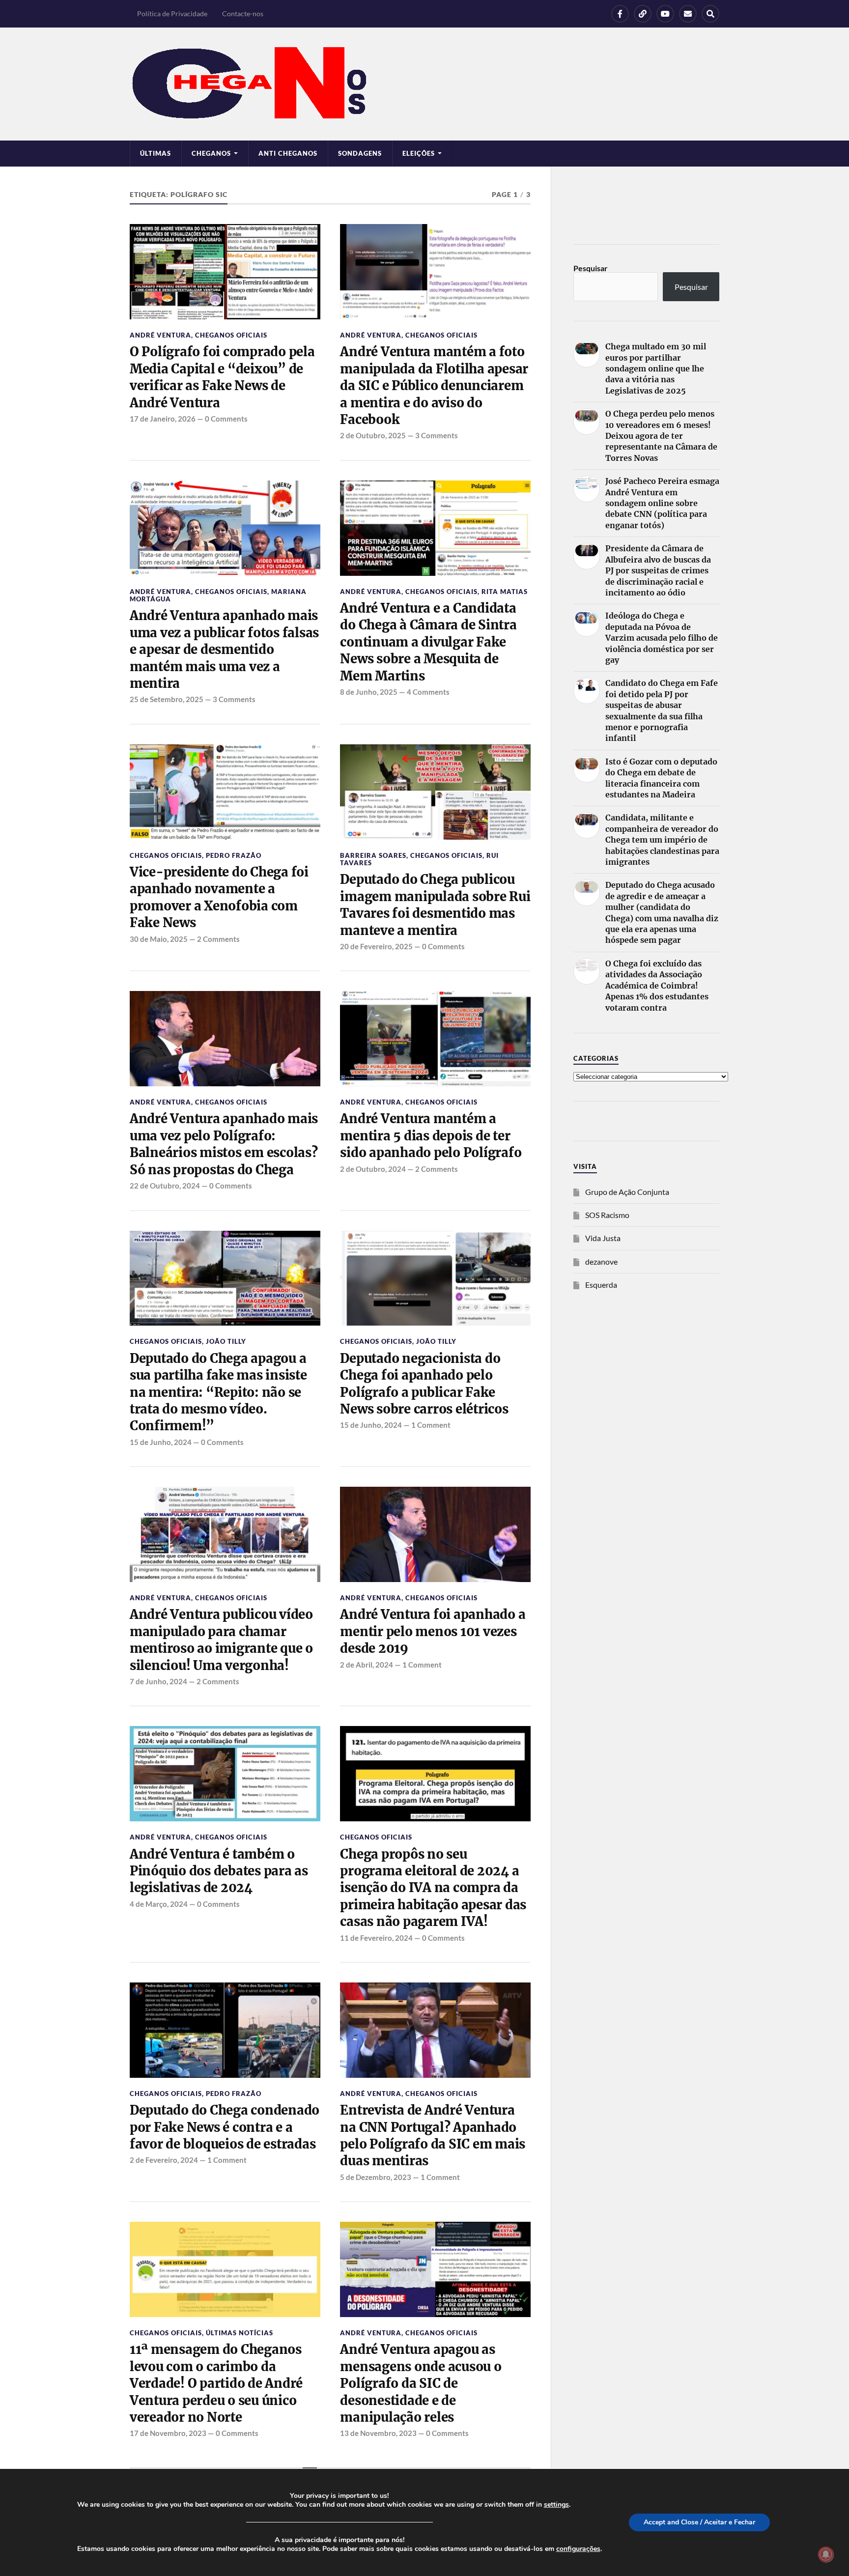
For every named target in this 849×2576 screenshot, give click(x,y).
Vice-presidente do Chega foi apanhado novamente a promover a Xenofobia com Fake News (219, 897)
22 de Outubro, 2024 (165, 1186)
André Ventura (160, 335)
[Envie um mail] (688, 14)
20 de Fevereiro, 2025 (376, 946)
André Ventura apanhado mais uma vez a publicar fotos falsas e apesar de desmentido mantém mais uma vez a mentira (224, 650)
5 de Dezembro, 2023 (376, 2177)
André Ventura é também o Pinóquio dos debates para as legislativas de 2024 (219, 1871)
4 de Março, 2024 (159, 1904)
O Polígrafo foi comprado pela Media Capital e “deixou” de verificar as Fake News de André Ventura (222, 377)
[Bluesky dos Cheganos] (643, 14)
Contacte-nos (243, 14)
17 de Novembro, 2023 (168, 2433)
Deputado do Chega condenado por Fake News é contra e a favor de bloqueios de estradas (225, 2127)
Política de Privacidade (172, 14)
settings (556, 2505)
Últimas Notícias (240, 2333)
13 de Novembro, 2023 (378, 2433)
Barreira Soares (373, 855)
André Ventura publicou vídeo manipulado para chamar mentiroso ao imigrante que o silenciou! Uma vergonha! (221, 1640)
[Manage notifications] (826, 2554)
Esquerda (601, 1285)
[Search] (710, 14)
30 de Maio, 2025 (159, 939)
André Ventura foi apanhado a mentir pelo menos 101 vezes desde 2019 (433, 1631)
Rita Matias (505, 592)
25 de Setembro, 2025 (167, 699)
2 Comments (218, 939)
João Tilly (226, 1341)
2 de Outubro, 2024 (373, 1169)
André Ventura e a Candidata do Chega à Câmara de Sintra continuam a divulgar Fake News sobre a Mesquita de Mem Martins (428, 642)
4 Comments (428, 692)
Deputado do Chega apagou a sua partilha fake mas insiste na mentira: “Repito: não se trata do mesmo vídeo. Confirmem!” (218, 1392)
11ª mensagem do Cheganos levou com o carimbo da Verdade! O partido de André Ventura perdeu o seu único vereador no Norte (216, 2383)
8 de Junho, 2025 (369, 692)
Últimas (156, 153)
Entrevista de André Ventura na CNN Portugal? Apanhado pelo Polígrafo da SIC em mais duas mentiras (433, 2136)
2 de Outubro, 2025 (373, 435)
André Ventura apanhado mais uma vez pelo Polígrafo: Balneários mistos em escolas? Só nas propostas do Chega (224, 1144)
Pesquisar (591, 268)
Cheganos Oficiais (231, 335)
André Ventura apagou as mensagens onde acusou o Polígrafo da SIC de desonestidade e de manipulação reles (421, 2383)
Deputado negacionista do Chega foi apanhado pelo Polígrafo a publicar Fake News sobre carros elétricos (424, 1384)
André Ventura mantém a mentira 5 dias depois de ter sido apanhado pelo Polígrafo (431, 1136)
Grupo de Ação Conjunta (627, 1192)
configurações (578, 2549)
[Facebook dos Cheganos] (620, 14)
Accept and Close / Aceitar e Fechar (699, 2522)
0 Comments (226, 419)
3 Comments (437, 435)
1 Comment (431, 1425)
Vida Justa (603, 1238)
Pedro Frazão (234, 855)
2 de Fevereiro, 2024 (164, 2160)
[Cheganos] (424, 84)
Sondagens (360, 153)
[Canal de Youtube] (665, 14)
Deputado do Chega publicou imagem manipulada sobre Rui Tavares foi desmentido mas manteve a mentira (435, 905)
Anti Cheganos (288, 153)
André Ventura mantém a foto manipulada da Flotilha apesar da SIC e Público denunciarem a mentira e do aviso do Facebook (434, 386)
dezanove (601, 1261)
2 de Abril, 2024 (367, 1665)
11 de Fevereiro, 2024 (376, 1938)
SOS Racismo (607, 1215)
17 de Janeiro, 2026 (163, 419)
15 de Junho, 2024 (161, 1442)
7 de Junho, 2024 (158, 1681)
